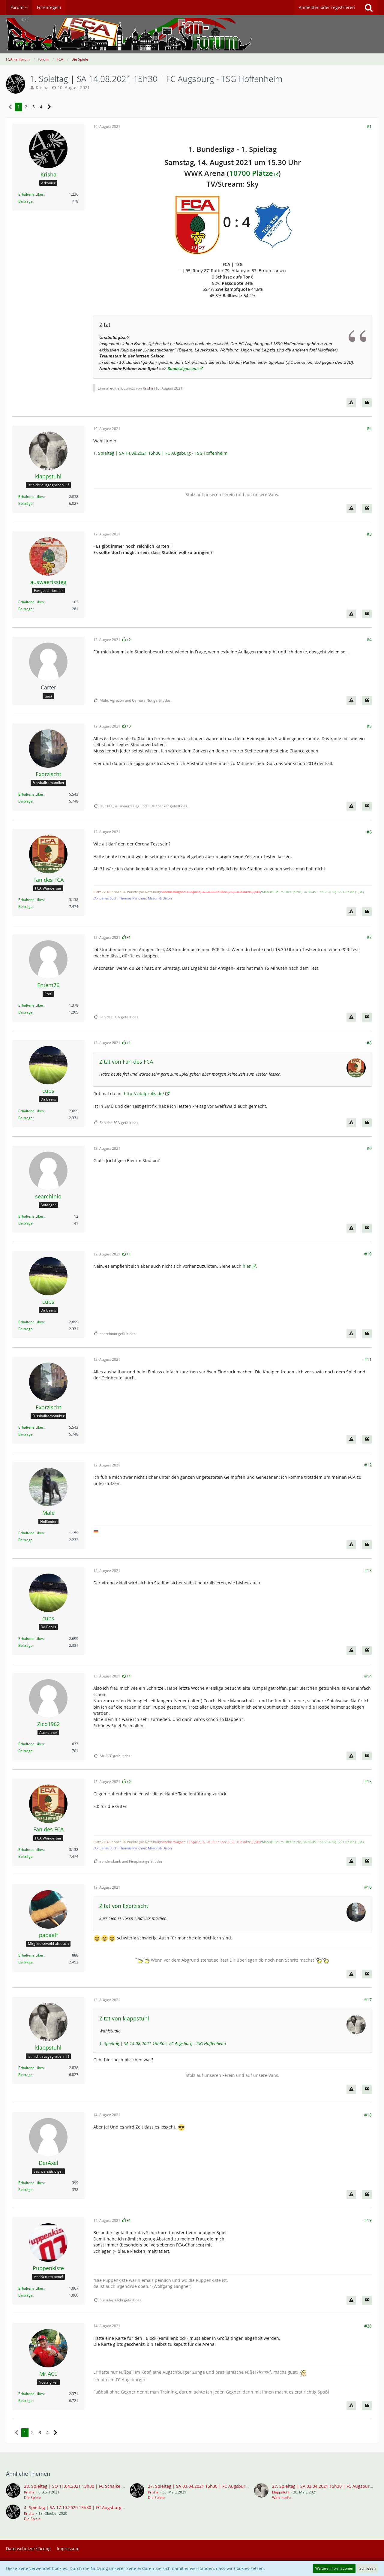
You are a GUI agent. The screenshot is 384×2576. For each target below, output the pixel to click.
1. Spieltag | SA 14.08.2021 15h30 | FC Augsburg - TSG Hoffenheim (160, 453)
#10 (368, 1254)
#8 (369, 1043)
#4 (369, 639)
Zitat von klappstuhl (124, 2018)
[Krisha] (13, 2492)
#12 (368, 1465)
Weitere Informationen (334, 2568)
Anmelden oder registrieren (327, 7)
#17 (368, 2000)
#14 (368, 1676)
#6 (369, 832)
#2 (369, 428)
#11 (368, 1359)
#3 (369, 534)
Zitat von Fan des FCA (126, 1062)
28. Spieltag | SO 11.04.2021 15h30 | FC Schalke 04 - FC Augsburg (90, 2486)
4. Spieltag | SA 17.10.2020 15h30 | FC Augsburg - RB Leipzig (85, 2507)
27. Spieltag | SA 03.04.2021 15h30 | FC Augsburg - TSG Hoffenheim (216, 2486)
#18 (368, 2115)
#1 (369, 127)
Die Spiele (32, 2498)
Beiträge (25, 201)
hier (247, 1266)
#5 (369, 726)
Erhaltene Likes (31, 194)
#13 (368, 1570)
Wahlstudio (281, 2498)
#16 (368, 1887)
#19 (368, 2220)
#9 (369, 1148)
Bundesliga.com (182, 368)
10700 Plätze (251, 173)
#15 (368, 1781)
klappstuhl (281, 2492)
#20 (368, 2326)
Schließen (367, 2568)
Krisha (42, 87)
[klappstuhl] (261, 2492)
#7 (369, 937)
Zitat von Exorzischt (124, 1906)
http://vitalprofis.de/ (144, 1094)
